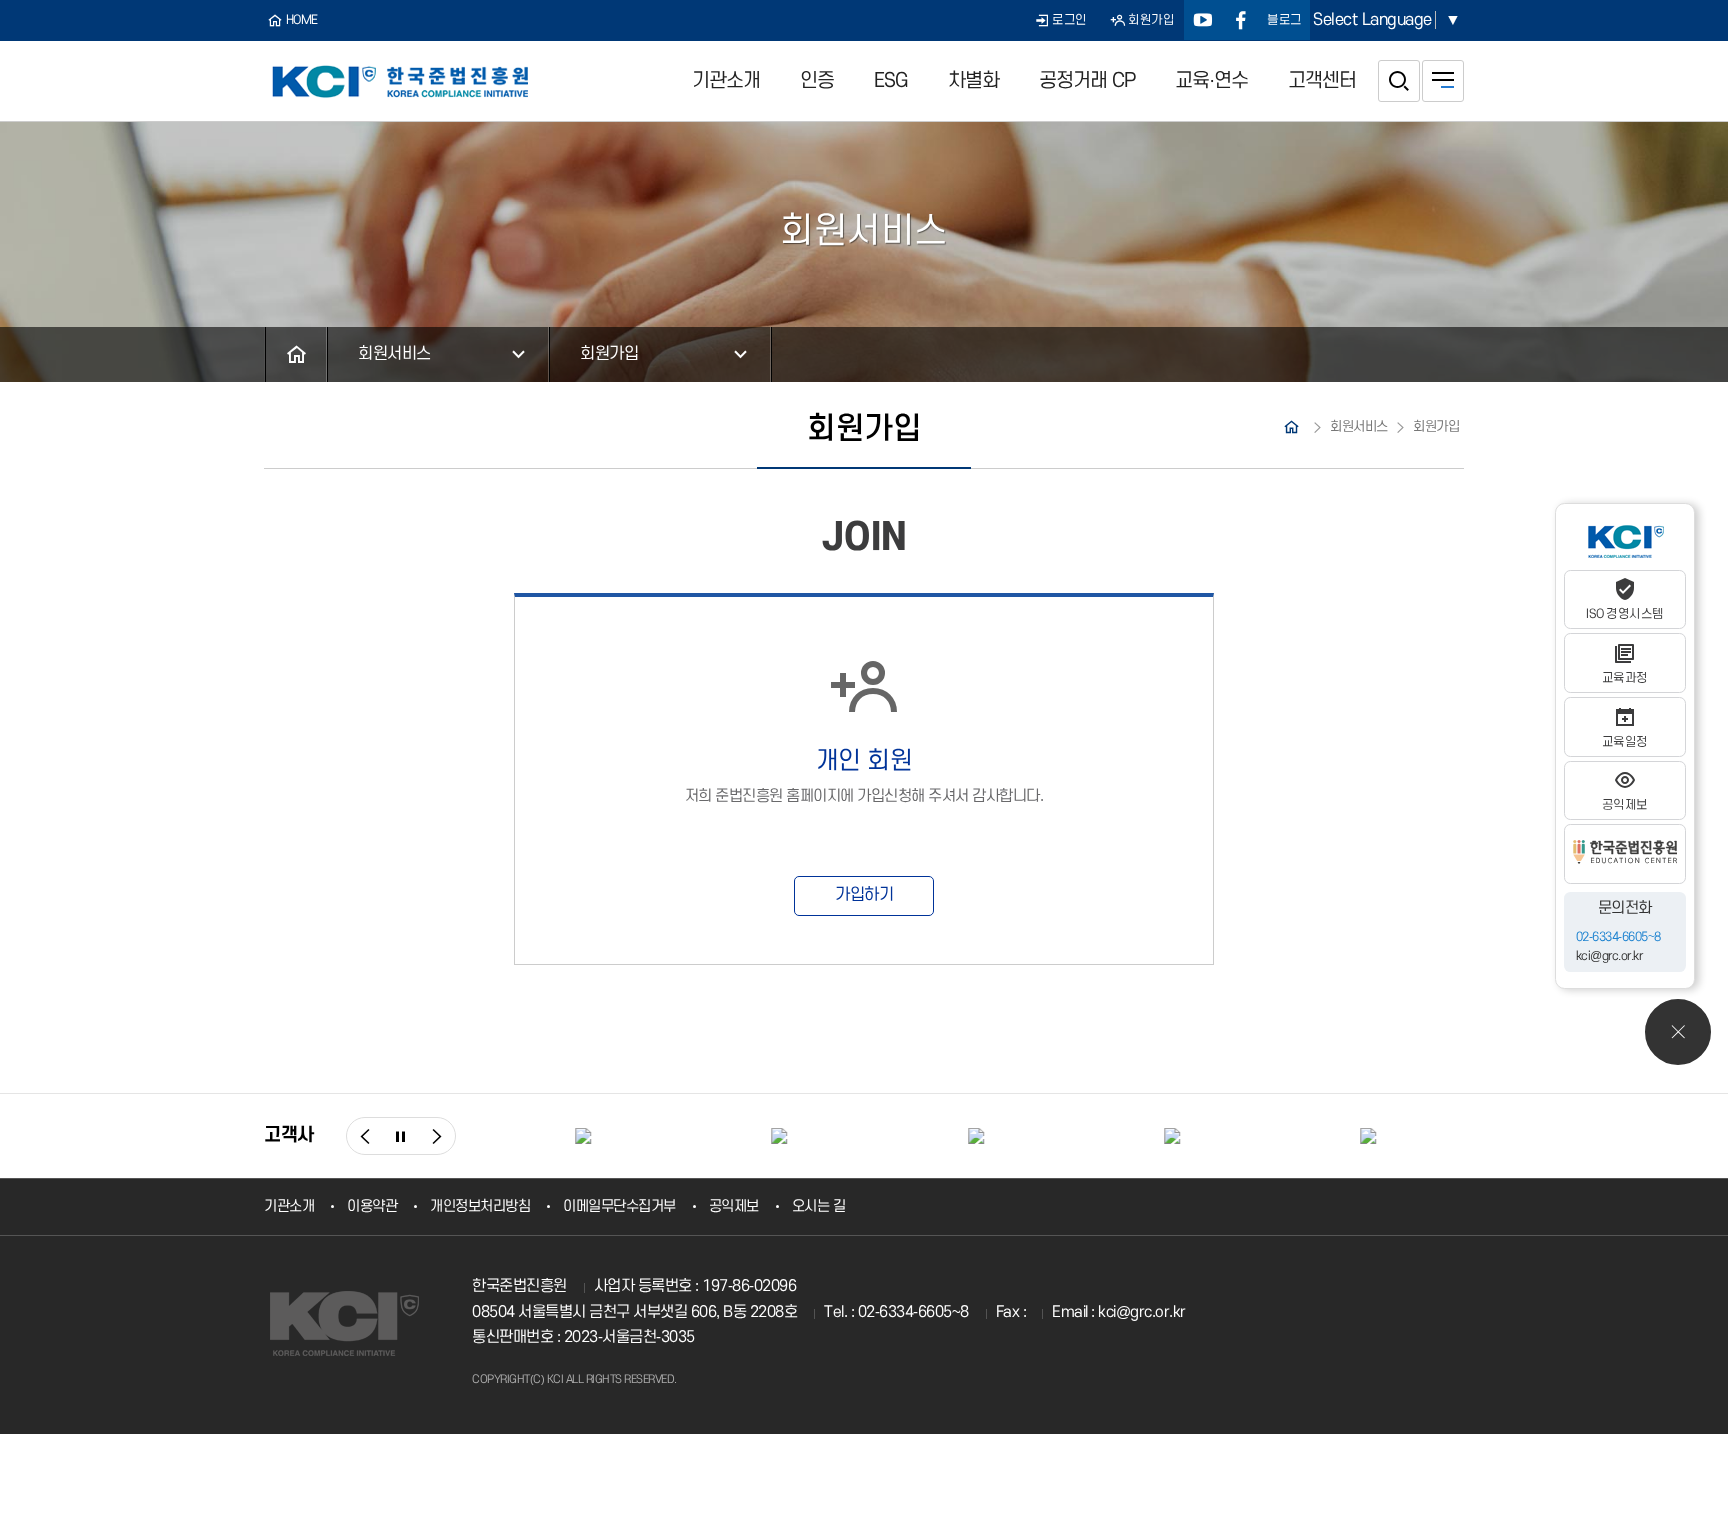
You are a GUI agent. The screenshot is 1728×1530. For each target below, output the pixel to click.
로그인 (1069, 20)
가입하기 (864, 895)
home (302, 20)
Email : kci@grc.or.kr (1119, 1312)
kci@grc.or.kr (1609, 957)
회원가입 (1151, 20)
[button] (365, 1136)
